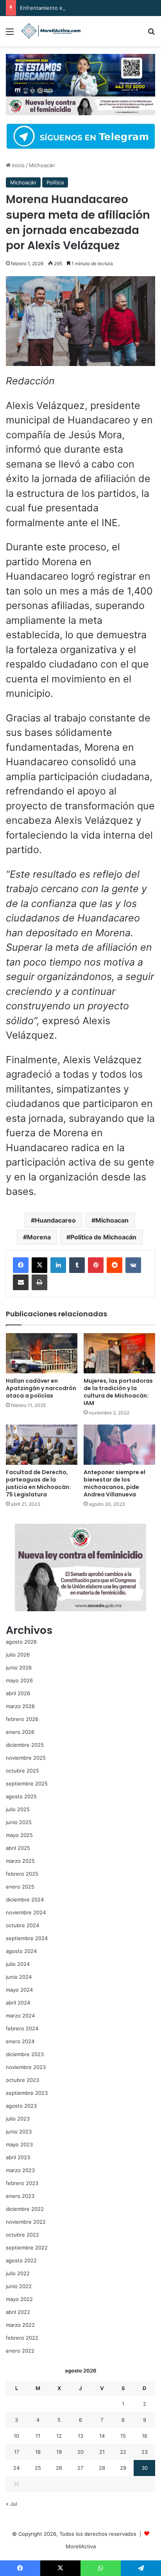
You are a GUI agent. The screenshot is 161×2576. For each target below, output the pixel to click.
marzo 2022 (20, 2325)
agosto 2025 (21, 1796)
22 (123, 2452)
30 (145, 2468)
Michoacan (112, 1220)
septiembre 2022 (27, 2248)
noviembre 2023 (26, 2067)
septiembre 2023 (27, 2093)
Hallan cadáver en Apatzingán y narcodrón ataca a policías (41, 1388)
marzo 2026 (20, 1706)
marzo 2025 (20, 1861)
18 (38, 2452)
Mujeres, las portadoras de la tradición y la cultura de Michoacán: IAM (118, 1392)
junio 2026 (19, 1667)
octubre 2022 (22, 2235)
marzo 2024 (20, 2015)
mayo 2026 (19, 1680)
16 (145, 2436)
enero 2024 (20, 2041)
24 (16, 2468)
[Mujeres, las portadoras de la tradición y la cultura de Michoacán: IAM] (119, 1353)
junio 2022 (19, 2286)
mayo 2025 (19, 1835)
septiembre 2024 (27, 1938)
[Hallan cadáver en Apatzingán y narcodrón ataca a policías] (42, 1353)
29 (123, 2468)
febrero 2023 (22, 2183)
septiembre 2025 (27, 1783)
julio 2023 (18, 2119)
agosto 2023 (21, 2106)
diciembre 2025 (25, 1745)
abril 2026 (18, 1693)
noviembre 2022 (26, 2222)
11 (38, 2436)
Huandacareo (55, 1220)
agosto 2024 (21, 1951)
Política (55, 182)
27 (80, 2468)
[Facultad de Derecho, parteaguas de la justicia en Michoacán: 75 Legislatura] (42, 1445)
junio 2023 (19, 2131)
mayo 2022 (19, 2299)
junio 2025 (19, 1822)
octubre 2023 (22, 2080)
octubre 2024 (22, 1925)
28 (102, 2468)
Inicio (18, 165)
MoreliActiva (81, 2546)
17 (17, 2452)
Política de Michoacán (103, 1237)
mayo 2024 (19, 1990)
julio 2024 (18, 1964)
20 (80, 2452)
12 (59, 2436)
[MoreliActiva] (51, 31)
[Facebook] (21, 1265)
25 (38, 2468)
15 (123, 2436)
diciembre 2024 (25, 1899)
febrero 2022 (22, 2338)
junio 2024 (19, 1977)
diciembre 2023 (25, 2054)
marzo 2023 (20, 2170)
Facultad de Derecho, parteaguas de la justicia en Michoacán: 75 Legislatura (38, 1483)
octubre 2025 (22, 1771)
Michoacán (42, 165)
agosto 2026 (21, 1642)
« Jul (12, 2504)
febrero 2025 (22, 1874)
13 (80, 2436)
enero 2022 (20, 2351)
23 (145, 2452)
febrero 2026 (22, 1719)
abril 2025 (18, 1848)
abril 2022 (18, 2312)
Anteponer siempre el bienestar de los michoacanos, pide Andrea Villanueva (114, 1483)
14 (102, 2436)
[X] (39, 1265)
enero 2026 (20, 1732)
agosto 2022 (21, 2260)
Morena (39, 1237)
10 (16, 2436)
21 (102, 2452)
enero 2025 (20, 1887)
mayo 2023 (19, 2144)
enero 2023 (20, 2196)
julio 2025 (18, 1809)
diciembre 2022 (25, 2209)
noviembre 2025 (26, 1758)
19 (59, 2452)
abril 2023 (18, 2157)
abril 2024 (18, 2003)
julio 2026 (18, 1655)
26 (59, 2468)
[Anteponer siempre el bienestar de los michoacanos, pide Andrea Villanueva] (119, 1445)
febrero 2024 (22, 2028)
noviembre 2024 (26, 1912)
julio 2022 (18, 2273)
